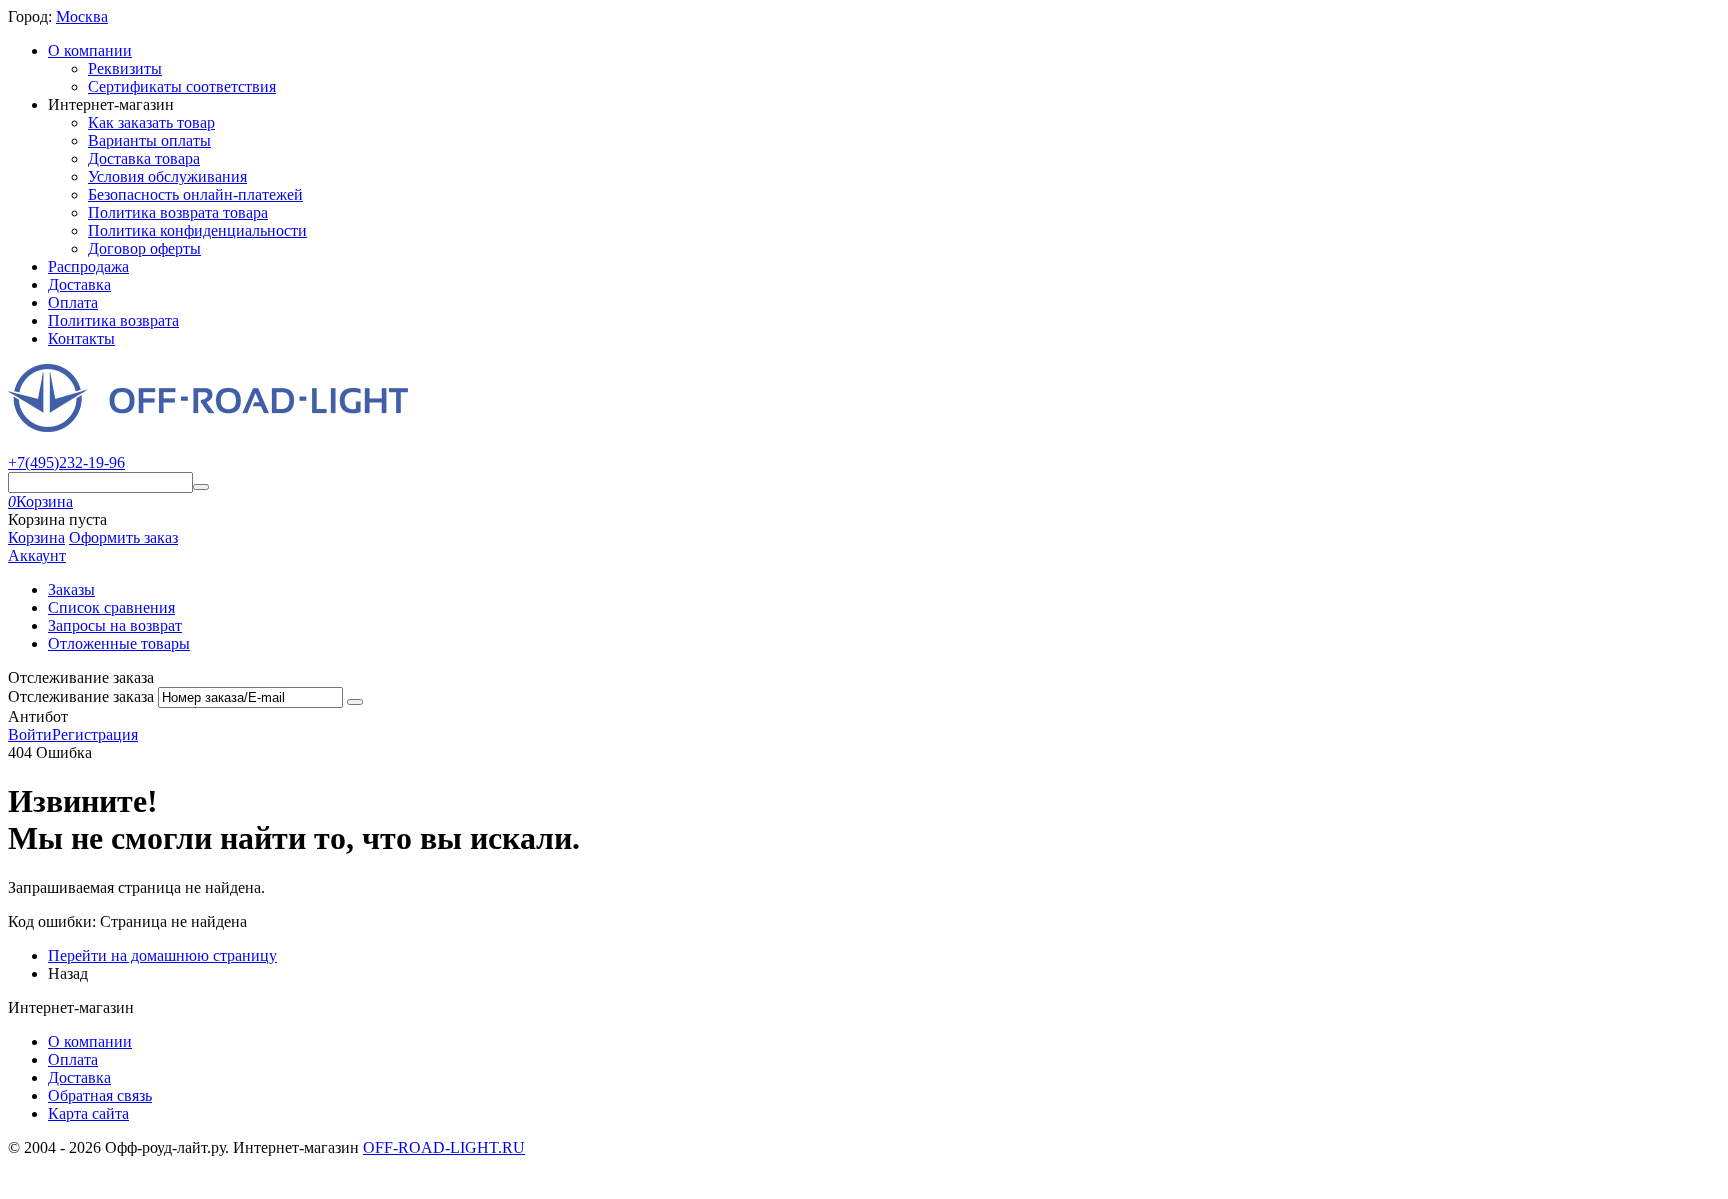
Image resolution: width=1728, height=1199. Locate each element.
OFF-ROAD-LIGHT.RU (444, 1147)
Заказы (71, 589)
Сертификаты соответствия (182, 86)
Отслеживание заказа (81, 696)
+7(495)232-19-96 (66, 462)
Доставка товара (144, 158)
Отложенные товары (119, 643)
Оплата (73, 302)
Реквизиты (125, 68)
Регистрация (95, 734)
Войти (30, 734)
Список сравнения (111, 607)
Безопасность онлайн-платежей (195, 194)
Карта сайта (88, 1113)
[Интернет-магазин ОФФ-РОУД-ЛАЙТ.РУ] (208, 426)
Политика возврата (113, 320)
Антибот (38, 716)
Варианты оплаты (149, 140)
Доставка (79, 284)
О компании (90, 50)
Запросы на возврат (115, 625)
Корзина (36, 537)
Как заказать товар (151, 122)
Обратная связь (100, 1095)
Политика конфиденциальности (197, 230)
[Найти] (201, 487)
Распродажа (88, 266)
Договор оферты (144, 248)
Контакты (81, 338)
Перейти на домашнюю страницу (162, 955)
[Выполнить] (355, 702)
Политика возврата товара (178, 212)
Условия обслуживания (167, 176)
